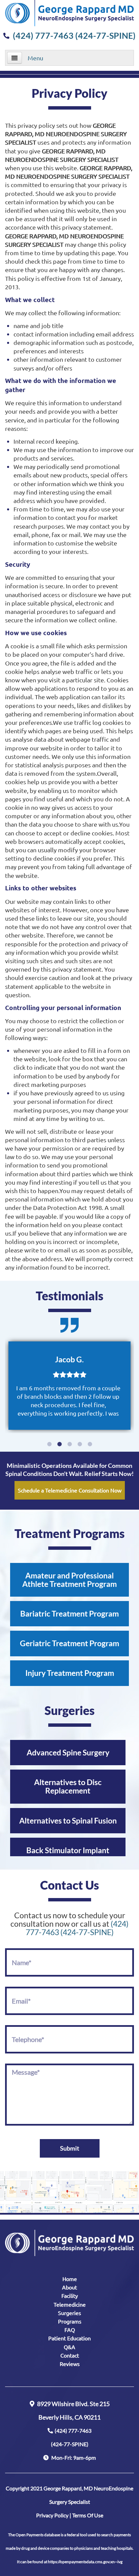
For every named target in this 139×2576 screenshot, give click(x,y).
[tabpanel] (69, 1386)
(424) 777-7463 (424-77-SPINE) (74, 35)
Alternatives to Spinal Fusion (68, 1820)
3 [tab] (69, 1444)
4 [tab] (80, 1444)
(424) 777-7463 (71, 2437)
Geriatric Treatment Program (69, 1643)
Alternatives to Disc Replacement (68, 1786)
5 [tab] (90, 1444)
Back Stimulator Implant (68, 1850)
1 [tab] (49, 1444)
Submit (70, 2148)
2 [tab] (59, 1444)
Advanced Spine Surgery (68, 1752)
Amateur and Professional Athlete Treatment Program (69, 1580)
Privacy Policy (52, 2515)
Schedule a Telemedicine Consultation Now (70, 1490)
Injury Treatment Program (70, 1673)
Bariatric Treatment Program (69, 1613)
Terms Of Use (88, 2515)
